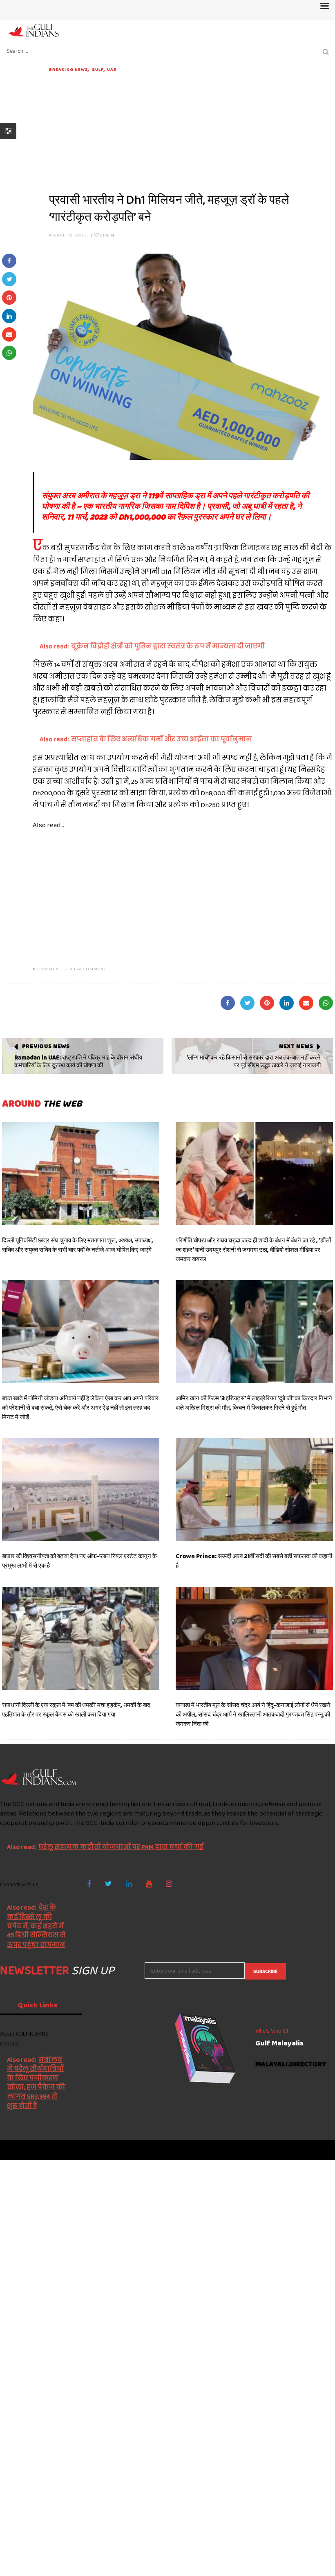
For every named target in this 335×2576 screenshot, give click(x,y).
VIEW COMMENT (88, 969)
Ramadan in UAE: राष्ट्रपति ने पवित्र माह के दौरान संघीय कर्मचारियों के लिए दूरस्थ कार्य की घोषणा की (78, 1062)
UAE (112, 69)
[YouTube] (149, 1884)
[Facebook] (89, 1884)
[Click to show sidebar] (8, 131)
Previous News (46, 1046)
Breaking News (68, 69)
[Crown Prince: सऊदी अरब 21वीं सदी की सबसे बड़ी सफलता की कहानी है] (254, 1489)
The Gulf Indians (46, 2150)
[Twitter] (108, 1884)
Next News (296, 1046)
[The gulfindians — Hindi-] (35, 30)
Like (106, 235)
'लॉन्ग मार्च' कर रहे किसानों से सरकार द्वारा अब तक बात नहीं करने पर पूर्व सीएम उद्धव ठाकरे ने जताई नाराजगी (253, 1062)
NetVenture (315, 2150)
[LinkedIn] (129, 1884)
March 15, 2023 (68, 235)
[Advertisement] (191, 130)
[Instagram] (169, 1884)
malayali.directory (291, 2064)
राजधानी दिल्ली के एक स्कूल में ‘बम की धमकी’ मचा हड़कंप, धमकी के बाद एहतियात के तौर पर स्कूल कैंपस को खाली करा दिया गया (76, 1710)
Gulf (98, 69)
